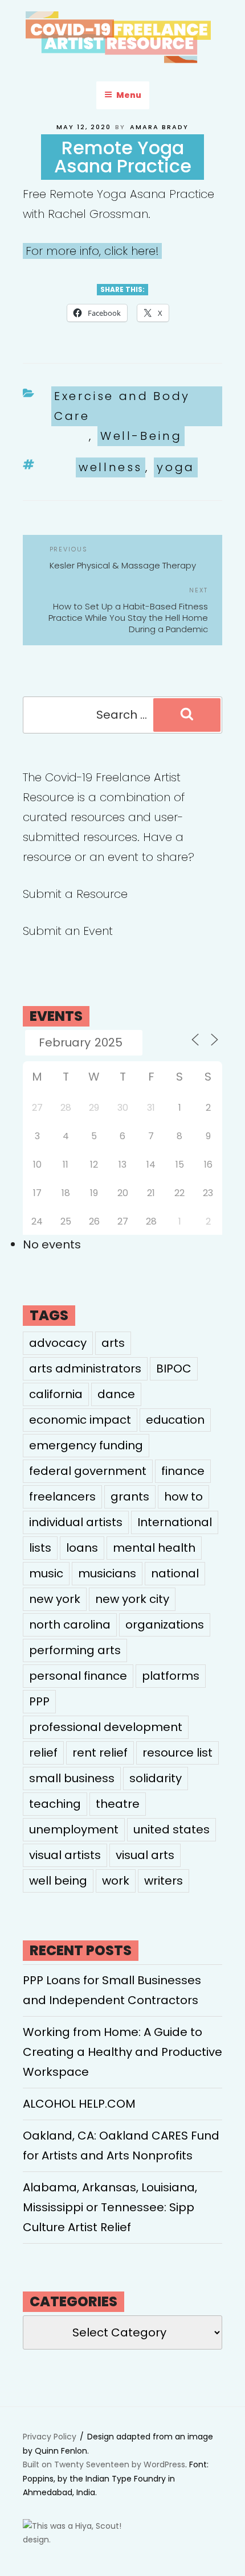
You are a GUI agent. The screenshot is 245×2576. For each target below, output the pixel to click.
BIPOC (174, 1369)
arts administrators (85, 1369)
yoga (176, 467)
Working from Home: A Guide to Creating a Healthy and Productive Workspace (122, 2052)
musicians (107, 1573)
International (175, 1522)
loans (82, 1548)
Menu (129, 95)
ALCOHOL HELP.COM (79, 2104)
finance (183, 1471)
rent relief (100, 1753)
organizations (165, 1625)
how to (183, 1497)
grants (130, 1497)
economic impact (80, 1420)
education (175, 1420)
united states (171, 1829)
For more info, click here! (92, 251)
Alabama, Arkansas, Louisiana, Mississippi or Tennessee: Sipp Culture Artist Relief (110, 2207)
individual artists (76, 1522)
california (56, 1394)
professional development (106, 1727)
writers (164, 1881)
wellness (111, 467)
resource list (177, 1753)
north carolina (70, 1625)
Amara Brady (159, 127)
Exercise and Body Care (122, 406)
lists (40, 1548)
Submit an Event (68, 931)
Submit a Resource (75, 894)
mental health (154, 1548)
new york (55, 1599)
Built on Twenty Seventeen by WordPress (104, 2464)
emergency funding (86, 1445)
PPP (39, 1701)
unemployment (74, 1829)
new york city (132, 1599)
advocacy (58, 1343)
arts (113, 1343)
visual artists (65, 1855)
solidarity (156, 1778)
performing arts (75, 1650)
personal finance (78, 1676)
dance (116, 1394)
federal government (88, 1471)
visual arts (145, 1855)
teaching (55, 1804)
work (116, 1881)
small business (72, 1778)
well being (58, 1881)
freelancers (62, 1497)
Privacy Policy (50, 2437)
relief (43, 1753)
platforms (171, 1676)
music (46, 1573)
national (175, 1573)
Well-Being (141, 436)
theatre (118, 1804)
